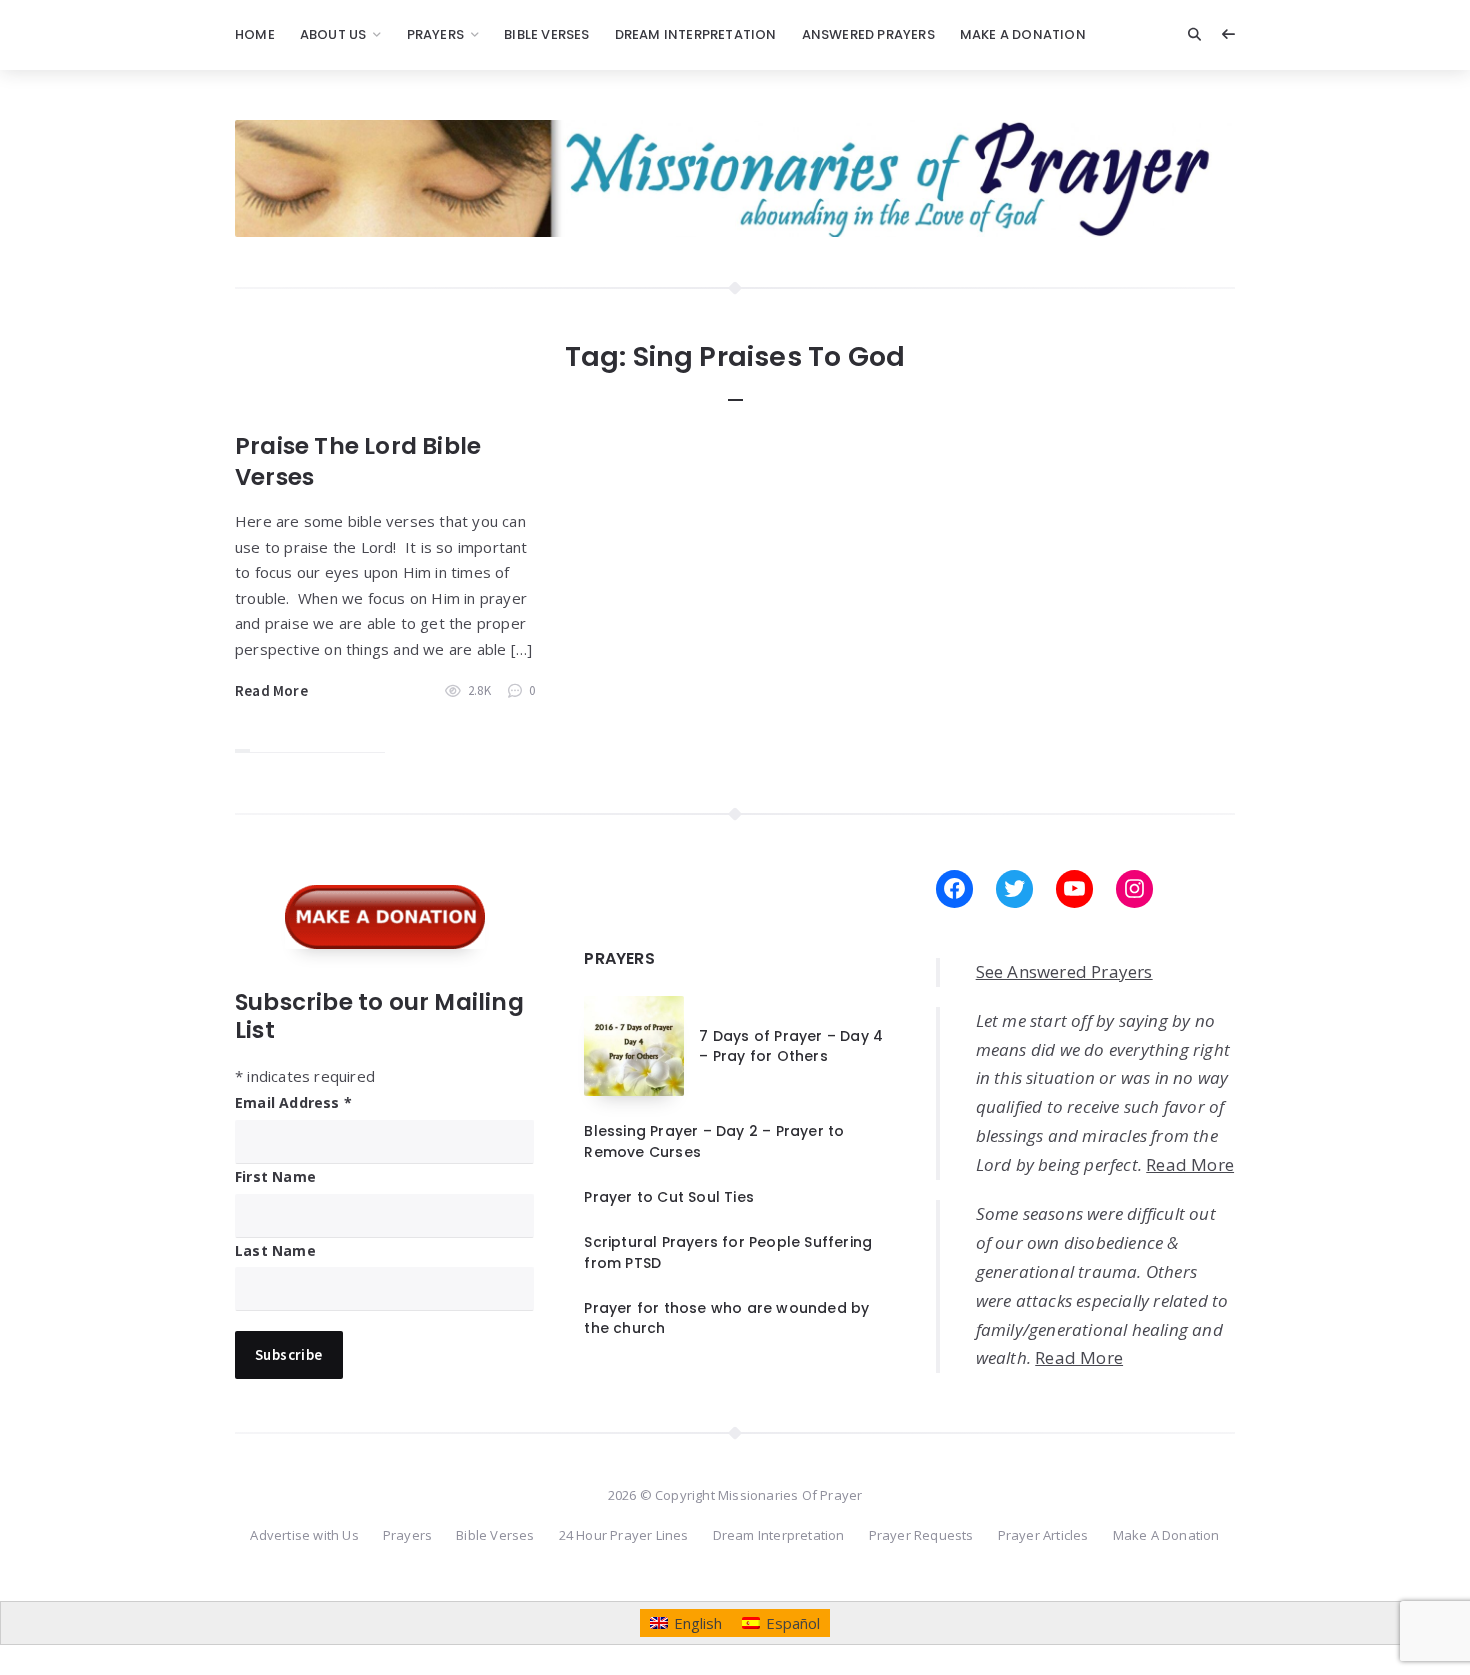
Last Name (275, 1250)
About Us (333, 34)
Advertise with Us (304, 1535)
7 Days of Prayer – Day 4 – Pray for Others (791, 1046)
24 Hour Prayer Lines (624, 1535)
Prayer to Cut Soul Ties (669, 1197)
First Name (275, 1176)
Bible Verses (546, 34)
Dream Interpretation (696, 34)
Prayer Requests (921, 1535)
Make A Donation (1023, 34)
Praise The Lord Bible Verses (358, 461)
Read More (271, 690)
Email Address (293, 1102)
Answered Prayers (868, 34)
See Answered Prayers (1064, 971)
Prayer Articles (1043, 1535)
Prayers (435, 34)
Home (255, 34)
